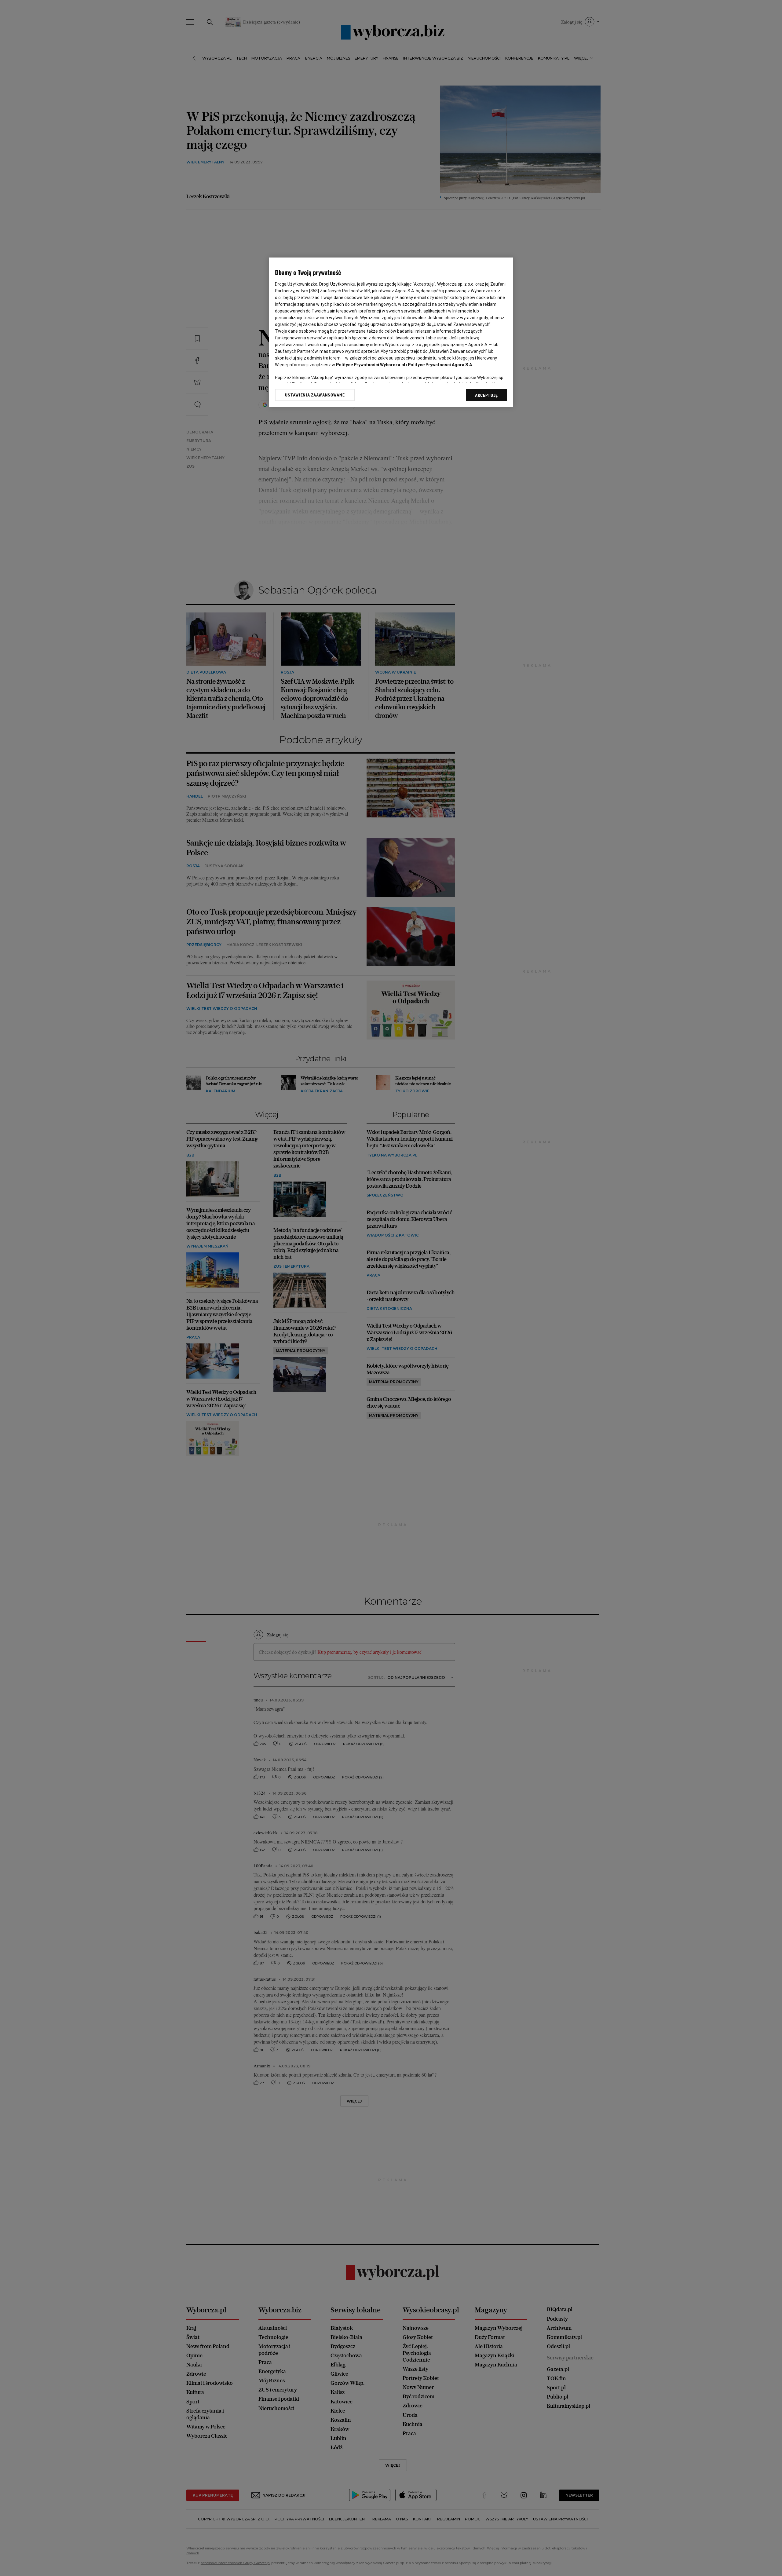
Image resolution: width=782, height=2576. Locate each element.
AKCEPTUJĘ (486, 395)
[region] (391, 332)
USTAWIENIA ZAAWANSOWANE (315, 395)
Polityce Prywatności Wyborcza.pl (371, 365)
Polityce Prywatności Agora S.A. (440, 365)
